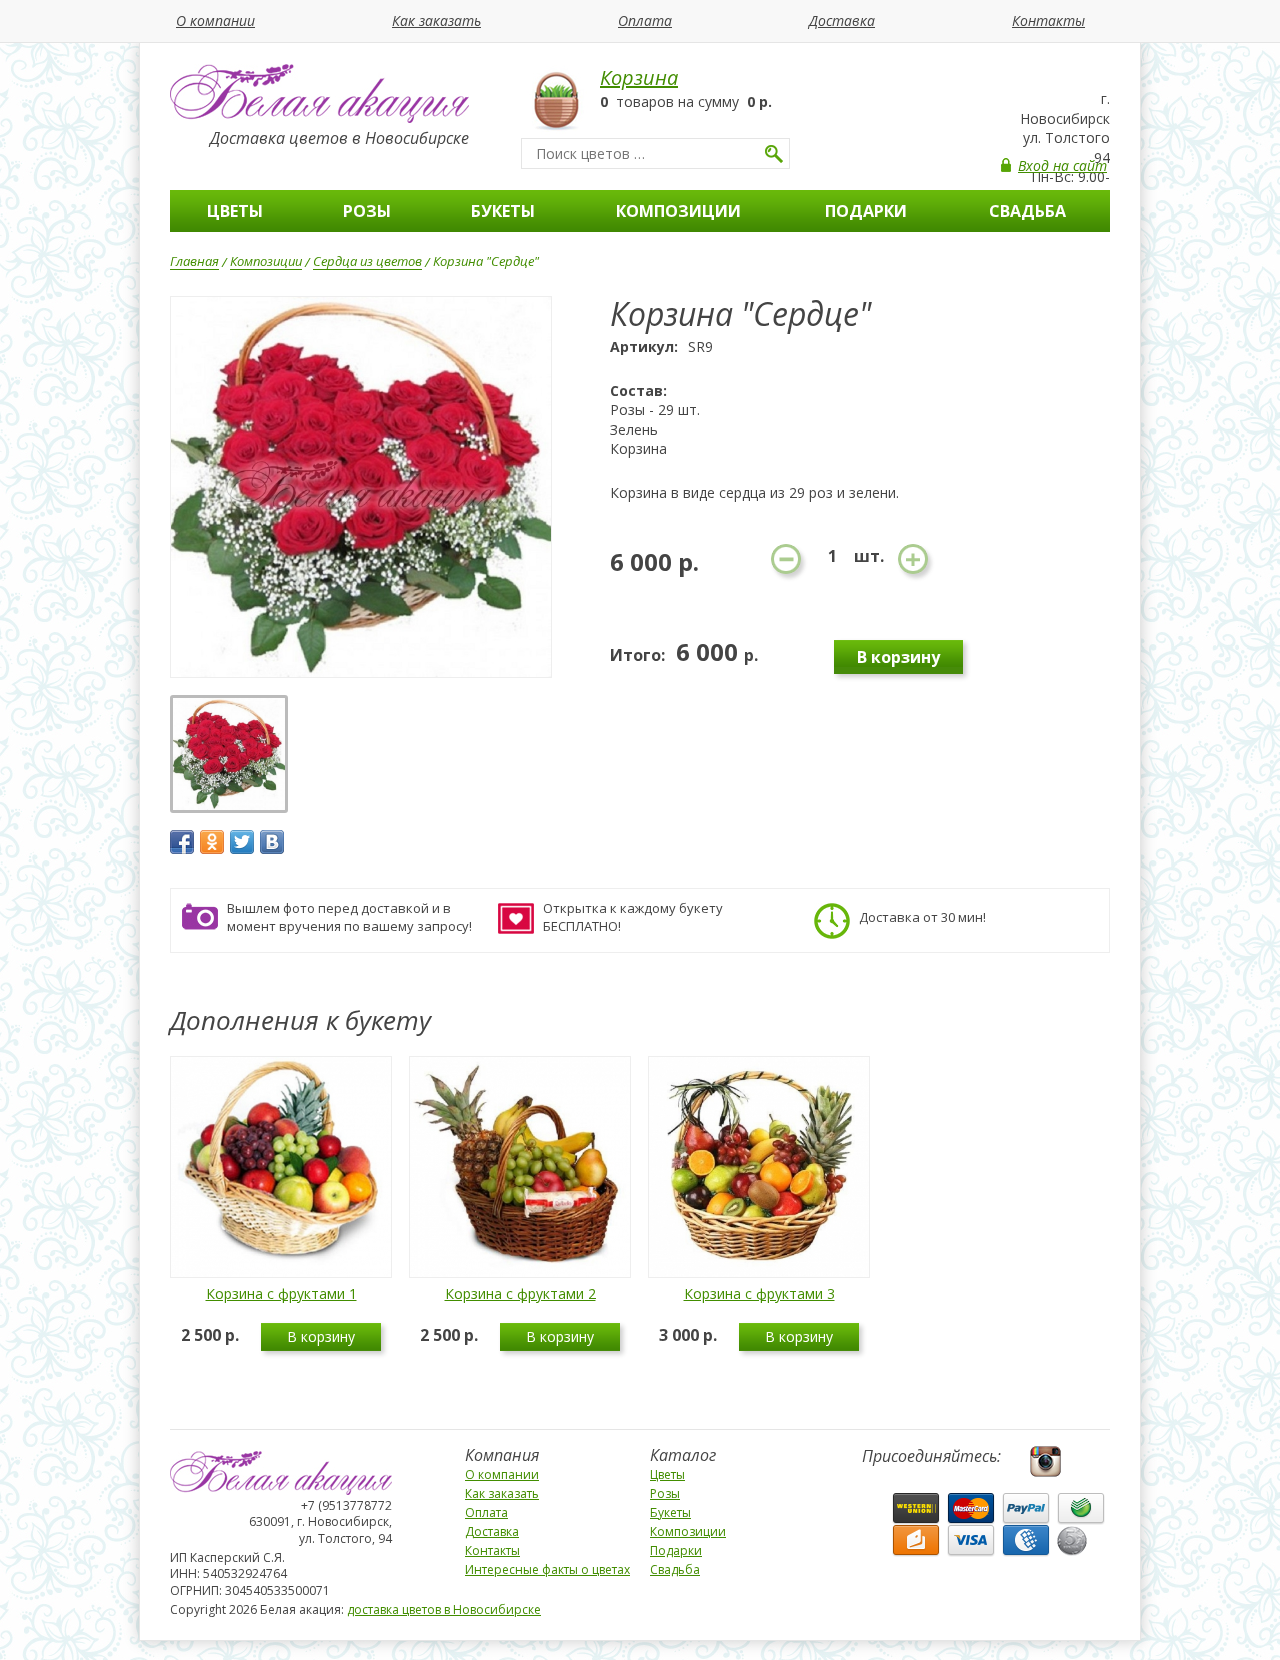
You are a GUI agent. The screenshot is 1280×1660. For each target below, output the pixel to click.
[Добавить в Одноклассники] (212, 842)
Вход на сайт (1062, 165)
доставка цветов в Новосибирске (444, 1609)
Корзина (639, 77)
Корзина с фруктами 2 (520, 1293)
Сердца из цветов (367, 261)
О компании (215, 20)
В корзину (321, 1336)
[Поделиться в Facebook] (182, 842)
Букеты (503, 211)
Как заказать (436, 20)
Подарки (866, 211)
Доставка (842, 20)
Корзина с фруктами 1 (281, 1293)
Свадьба (1027, 211)
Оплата (645, 20)
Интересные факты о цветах (547, 1569)
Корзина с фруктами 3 (759, 1293)
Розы (367, 211)
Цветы (235, 211)
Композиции (678, 211)
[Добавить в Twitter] (242, 842)
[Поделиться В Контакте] (272, 842)
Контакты (1048, 20)
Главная (194, 261)
